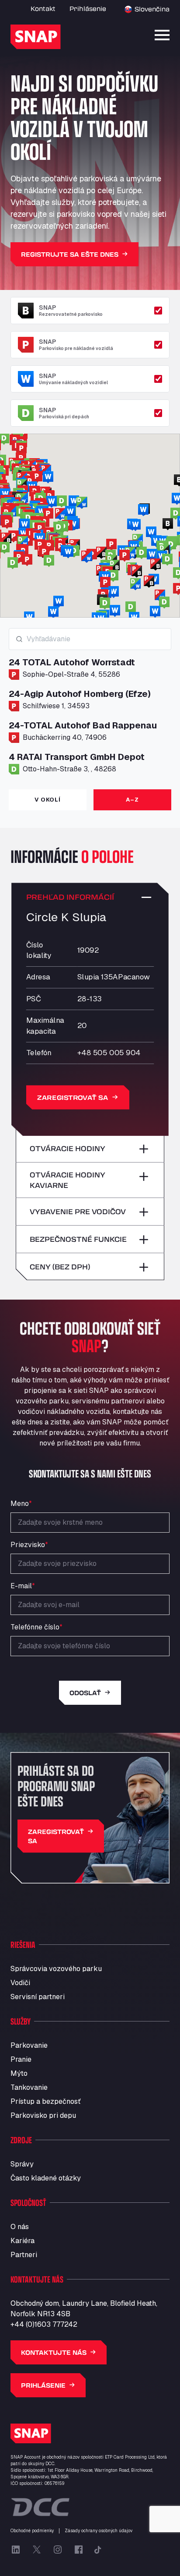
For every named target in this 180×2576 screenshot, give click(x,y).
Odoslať (85, 1693)
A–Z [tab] (132, 800)
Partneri (24, 2255)
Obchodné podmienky (32, 2531)
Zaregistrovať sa (73, 1097)
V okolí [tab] (47, 800)
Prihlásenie (88, 9)
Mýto (19, 2073)
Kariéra (22, 2241)
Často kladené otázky (46, 2178)
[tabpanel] (90, 705)
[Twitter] (37, 2550)
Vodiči (20, 1983)
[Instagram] (58, 2550)
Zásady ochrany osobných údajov (99, 2531)
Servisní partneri (38, 1997)
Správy (22, 2164)
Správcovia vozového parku (56, 1969)
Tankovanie (29, 2087)
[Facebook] (79, 2550)
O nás (20, 2227)
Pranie (21, 2059)
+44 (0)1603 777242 (44, 2324)
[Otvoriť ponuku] (162, 35)
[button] (59, 528)
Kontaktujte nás (54, 2352)
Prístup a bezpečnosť (45, 2101)
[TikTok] (98, 2550)
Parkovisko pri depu (43, 2115)
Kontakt (43, 9)
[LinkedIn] (16, 2550)
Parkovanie (29, 2045)
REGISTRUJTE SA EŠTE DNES (70, 254)
